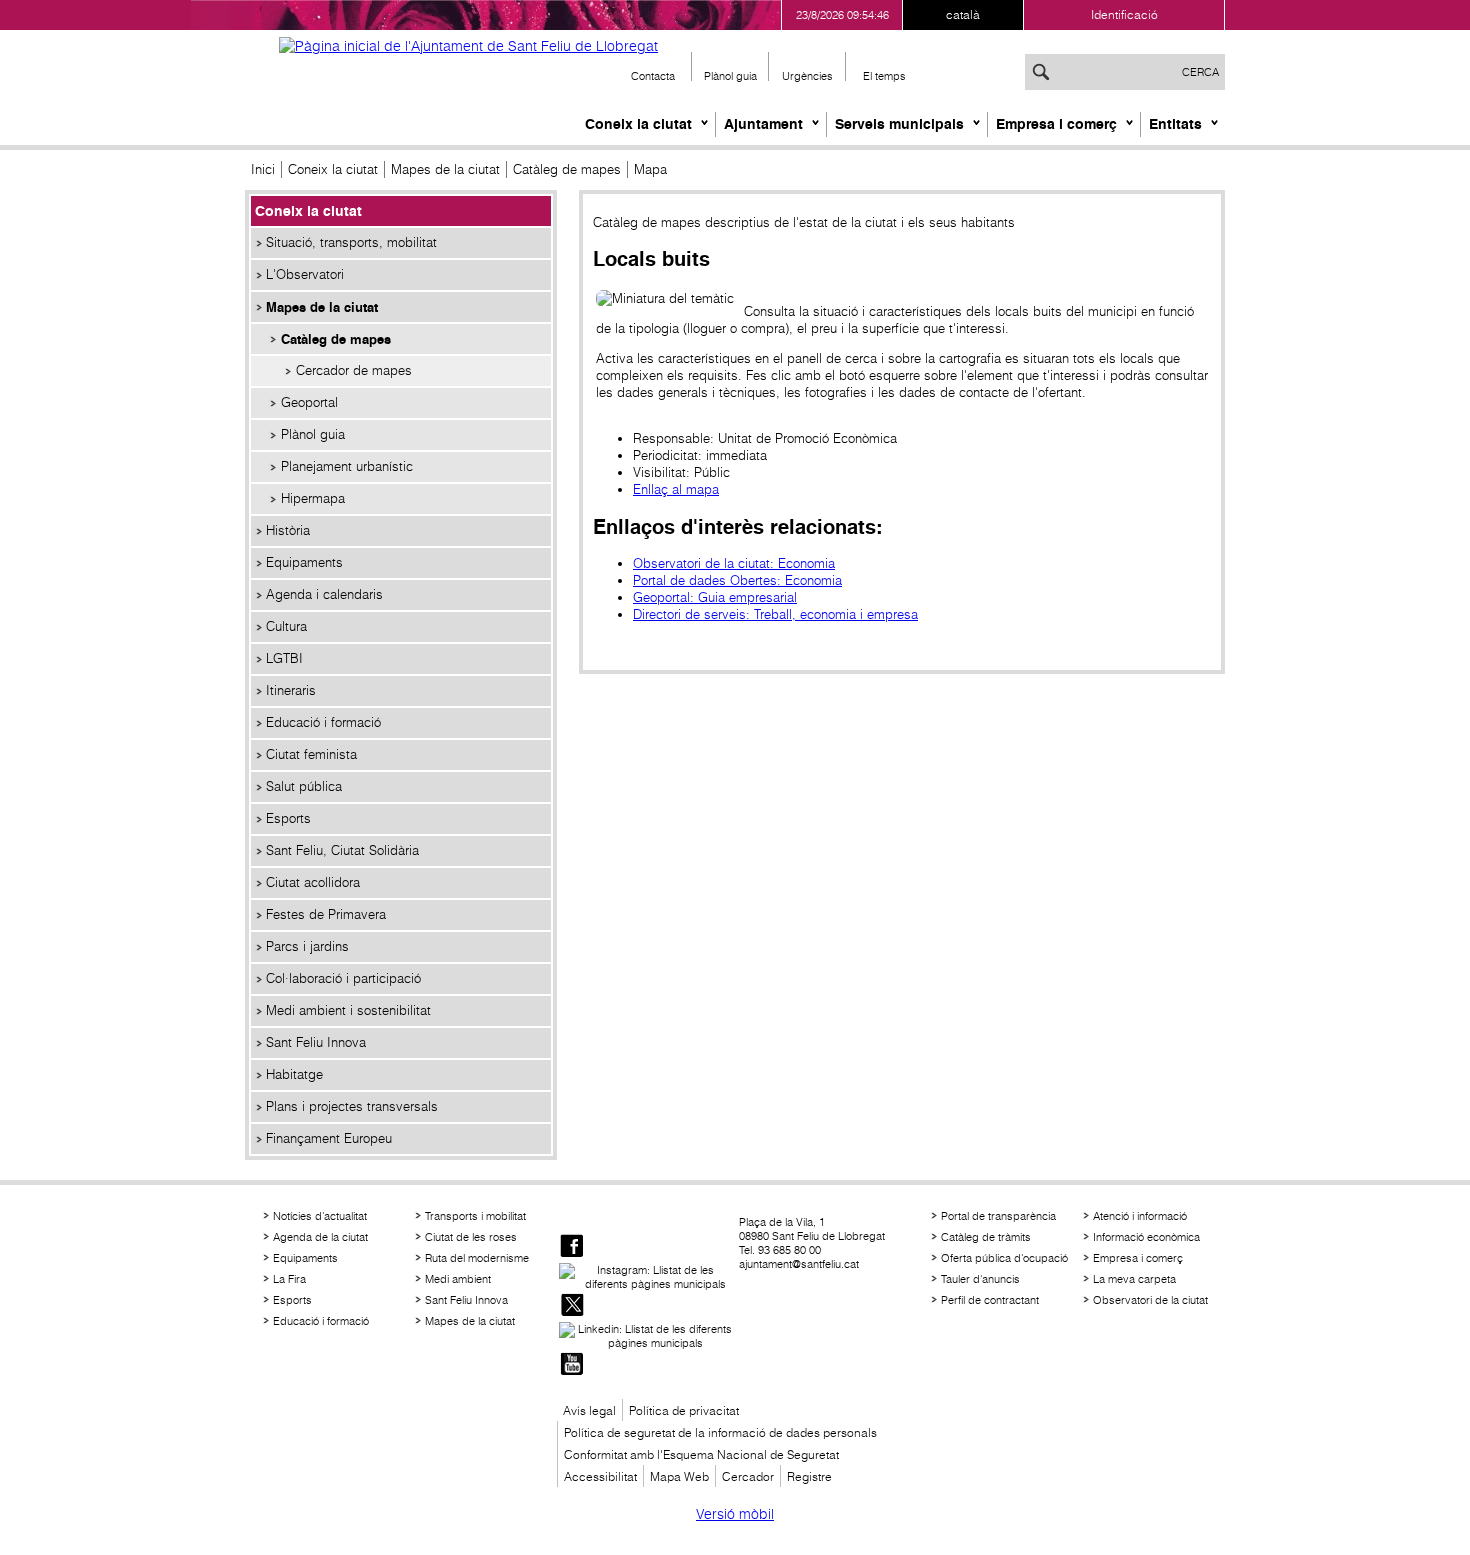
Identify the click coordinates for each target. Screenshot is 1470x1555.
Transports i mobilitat (475, 1216)
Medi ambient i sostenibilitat (348, 1010)
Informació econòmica (1146, 1237)
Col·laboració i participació (343, 978)
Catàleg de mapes (567, 169)
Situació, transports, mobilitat (351, 242)
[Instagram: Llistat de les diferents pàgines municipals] (647, 1277)
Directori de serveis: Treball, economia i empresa (775, 614)
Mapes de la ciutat (445, 169)
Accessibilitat (600, 1476)
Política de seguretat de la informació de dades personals (720, 1432)
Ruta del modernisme (477, 1258)
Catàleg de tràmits (986, 1237)
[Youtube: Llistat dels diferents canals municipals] (572, 1365)
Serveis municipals (899, 124)
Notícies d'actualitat (320, 1216)
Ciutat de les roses (471, 1237)
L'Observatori (305, 274)
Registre (809, 1476)
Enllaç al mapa (676, 489)
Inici (263, 169)
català (963, 14)
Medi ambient (458, 1279)
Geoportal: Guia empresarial (715, 597)
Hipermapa (313, 498)
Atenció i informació (1140, 1216)
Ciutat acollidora (313, 882)
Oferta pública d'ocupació (1004, 1258)
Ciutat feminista (311, 754)
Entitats (1175, 124)
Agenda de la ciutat (320, 1237)
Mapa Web (679, 1476)
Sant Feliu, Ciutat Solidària (342, 850)
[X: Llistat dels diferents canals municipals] (572, 1306)
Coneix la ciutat (638, 124)
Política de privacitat (684, 1410)
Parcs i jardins (307, 946)
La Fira (289, 1279)
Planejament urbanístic (347, 466)
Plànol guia (313, 434)
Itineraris (291, 690)
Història (288, 530)
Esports (288, 818)
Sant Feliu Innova (316, 1042)
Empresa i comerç (1056, 124)
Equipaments (304, 562)
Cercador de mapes (354, 370)
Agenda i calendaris (324, 594)
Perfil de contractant (990, 1300)
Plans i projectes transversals (352, 1106)
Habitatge (294, 1074)
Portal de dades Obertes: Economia (737, 580)
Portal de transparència (998, 1216)
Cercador (748, 1476)
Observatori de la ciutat (1150, 1300)
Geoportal (309, 402)
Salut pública (304, 786)
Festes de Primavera (326, 914)
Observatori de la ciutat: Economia (734, 563)
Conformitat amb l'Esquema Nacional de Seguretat (701, 1454)
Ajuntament (763, 124)
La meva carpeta (1134, 1279)
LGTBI (284, 658)
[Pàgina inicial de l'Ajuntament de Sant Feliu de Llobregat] (468, 46)
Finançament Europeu (329, 1138)
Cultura (286, 626)
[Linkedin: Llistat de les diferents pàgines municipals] (647, 1336)
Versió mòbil (735, 1514)
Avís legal (589, 1410)
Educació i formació (323, 722)
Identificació (1124, 14)
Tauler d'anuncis (980, 1279)
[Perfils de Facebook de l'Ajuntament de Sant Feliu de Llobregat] (572, 1247)
